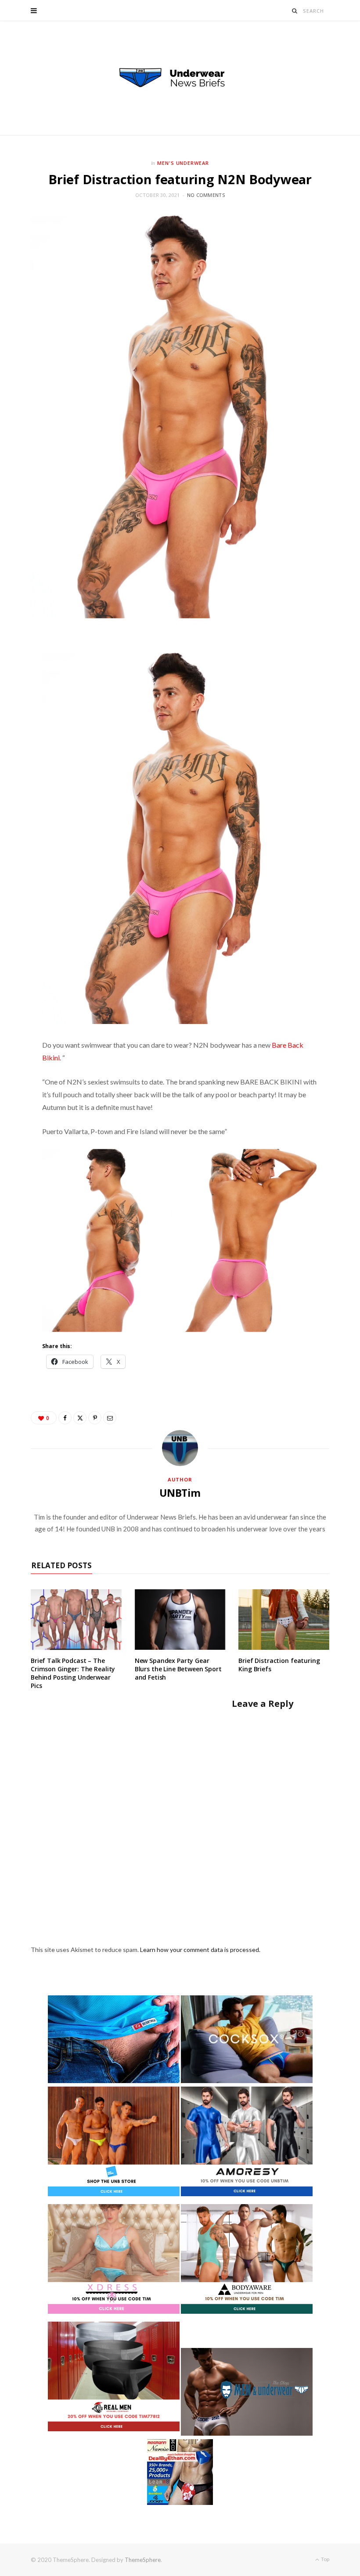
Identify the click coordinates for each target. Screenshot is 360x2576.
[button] (109, 1240)
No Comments (206, 195)
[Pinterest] (95, 1418)
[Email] (110, 1418)
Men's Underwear (183, 163)
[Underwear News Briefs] (180, 78)
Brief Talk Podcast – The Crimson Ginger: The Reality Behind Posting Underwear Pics (73, 1673)
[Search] (295, 11)
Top (325, 2559)
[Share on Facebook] (65, 1418)
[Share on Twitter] (80, 1418)
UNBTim (180, 1493)
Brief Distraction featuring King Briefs (279, 1665)
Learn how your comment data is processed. (200, 1950)
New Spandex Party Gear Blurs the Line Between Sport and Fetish (178, 1669)
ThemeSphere (143, 2560)
